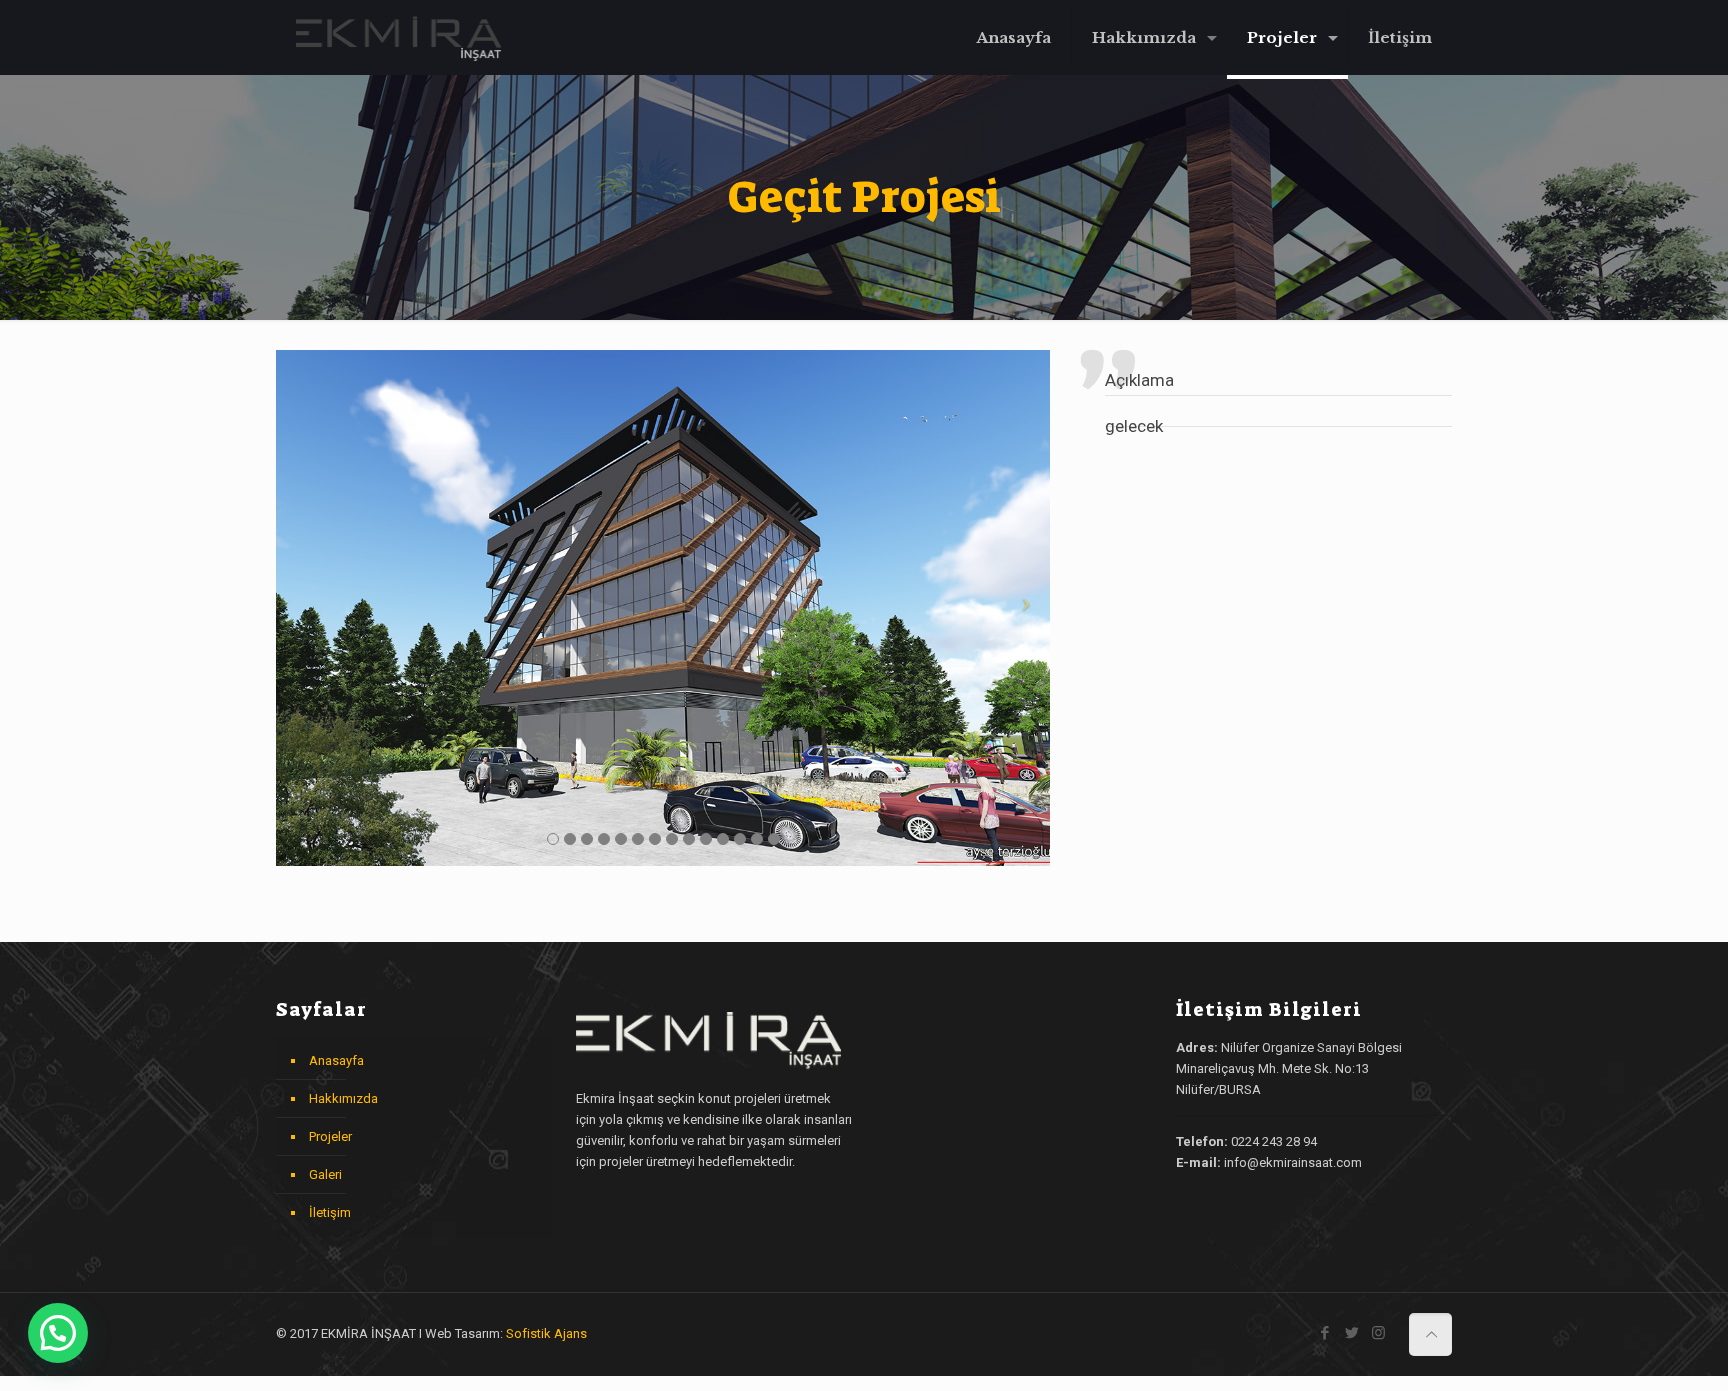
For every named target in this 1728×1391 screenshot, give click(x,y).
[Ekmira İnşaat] (398, 37)
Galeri (325, 1174)
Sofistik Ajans (546, 1333)
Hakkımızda (343, 1098)
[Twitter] (1351, 1333)
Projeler (330, 1136)
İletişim (330, 1212)
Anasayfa (336, 1060)
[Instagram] (1378, 1333)
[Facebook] (1324, 1333)
